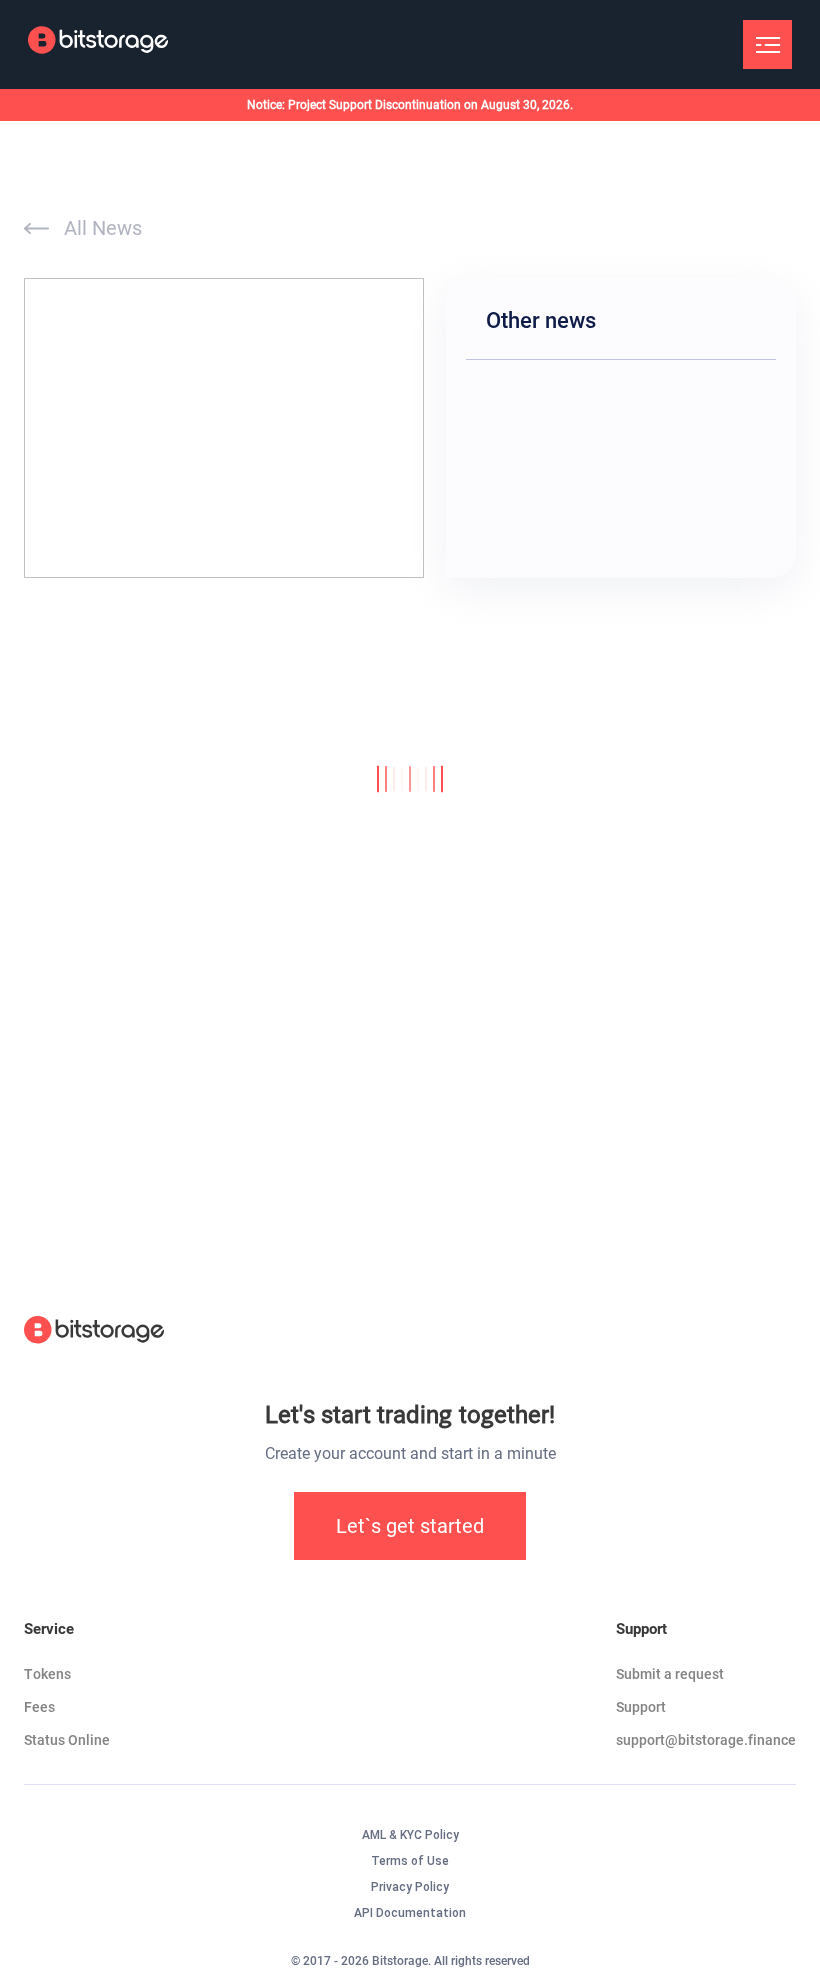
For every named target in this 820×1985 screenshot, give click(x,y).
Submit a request (670, 1674)
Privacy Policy (410, 1887)
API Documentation (410, 1913)
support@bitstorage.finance (706, 1740)
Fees (39, 1707)
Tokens (47, 1674)
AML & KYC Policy (410, 1835)
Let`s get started (410, 1526)
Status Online (67, 1740)
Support (641, 1707)
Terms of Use (410, 1861)
